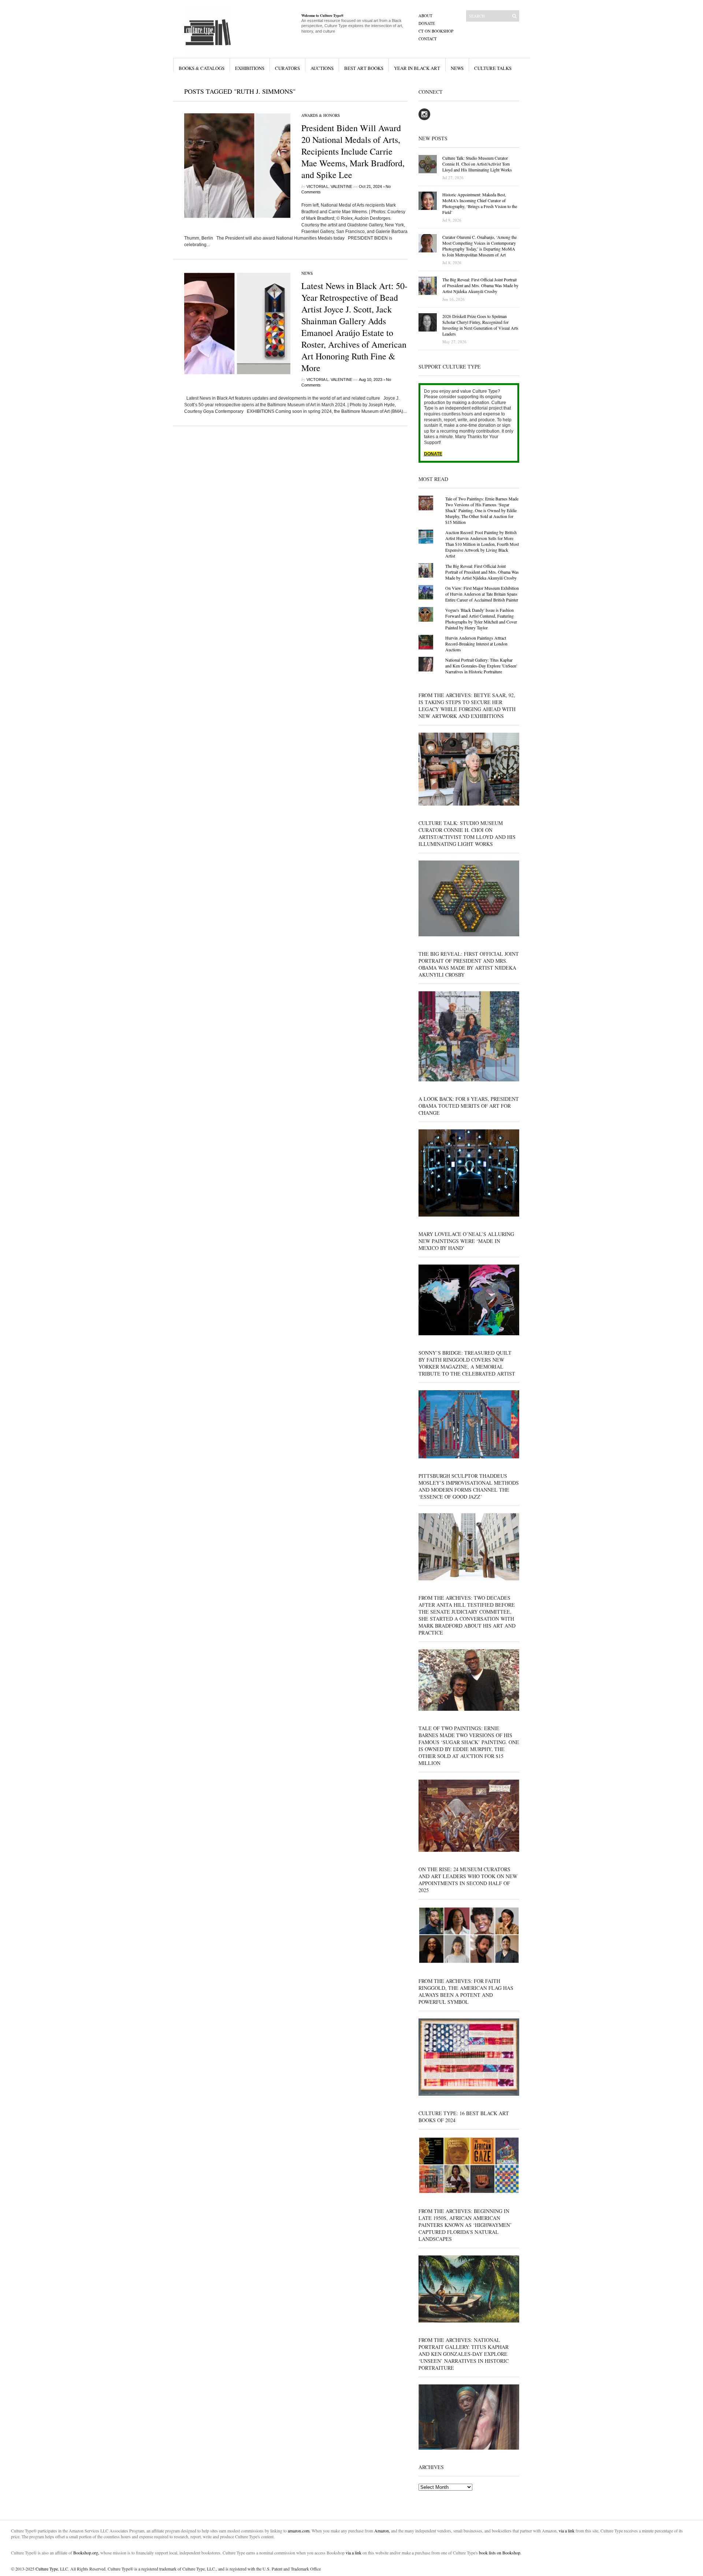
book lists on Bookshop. (500, 2553)
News (457, 68)
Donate (427, 23)
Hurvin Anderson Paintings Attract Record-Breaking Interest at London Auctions (476, 644)
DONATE (433, 454)
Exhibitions (250, 68)
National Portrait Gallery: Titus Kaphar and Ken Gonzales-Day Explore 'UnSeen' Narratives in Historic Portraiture (481, 666)
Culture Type (47, 2569)
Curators (287, 68)
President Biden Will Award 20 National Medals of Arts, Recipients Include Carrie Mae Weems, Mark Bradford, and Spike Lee (353, 151)
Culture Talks (493, 68)
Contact (428, 39)
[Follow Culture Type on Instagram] (424, 119)
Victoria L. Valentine (329, 186)
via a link (567, 2531)
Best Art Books (364, 68)
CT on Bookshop (436, 31)
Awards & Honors (321, 115)
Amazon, (382, 2531)
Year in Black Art (417, 68)
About (425, 16)
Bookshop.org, (86, 2553)
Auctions (322, 68)
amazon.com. (300, 2531)
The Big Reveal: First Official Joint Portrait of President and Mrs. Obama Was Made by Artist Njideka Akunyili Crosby (482, 572)
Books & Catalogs (202, 68)
